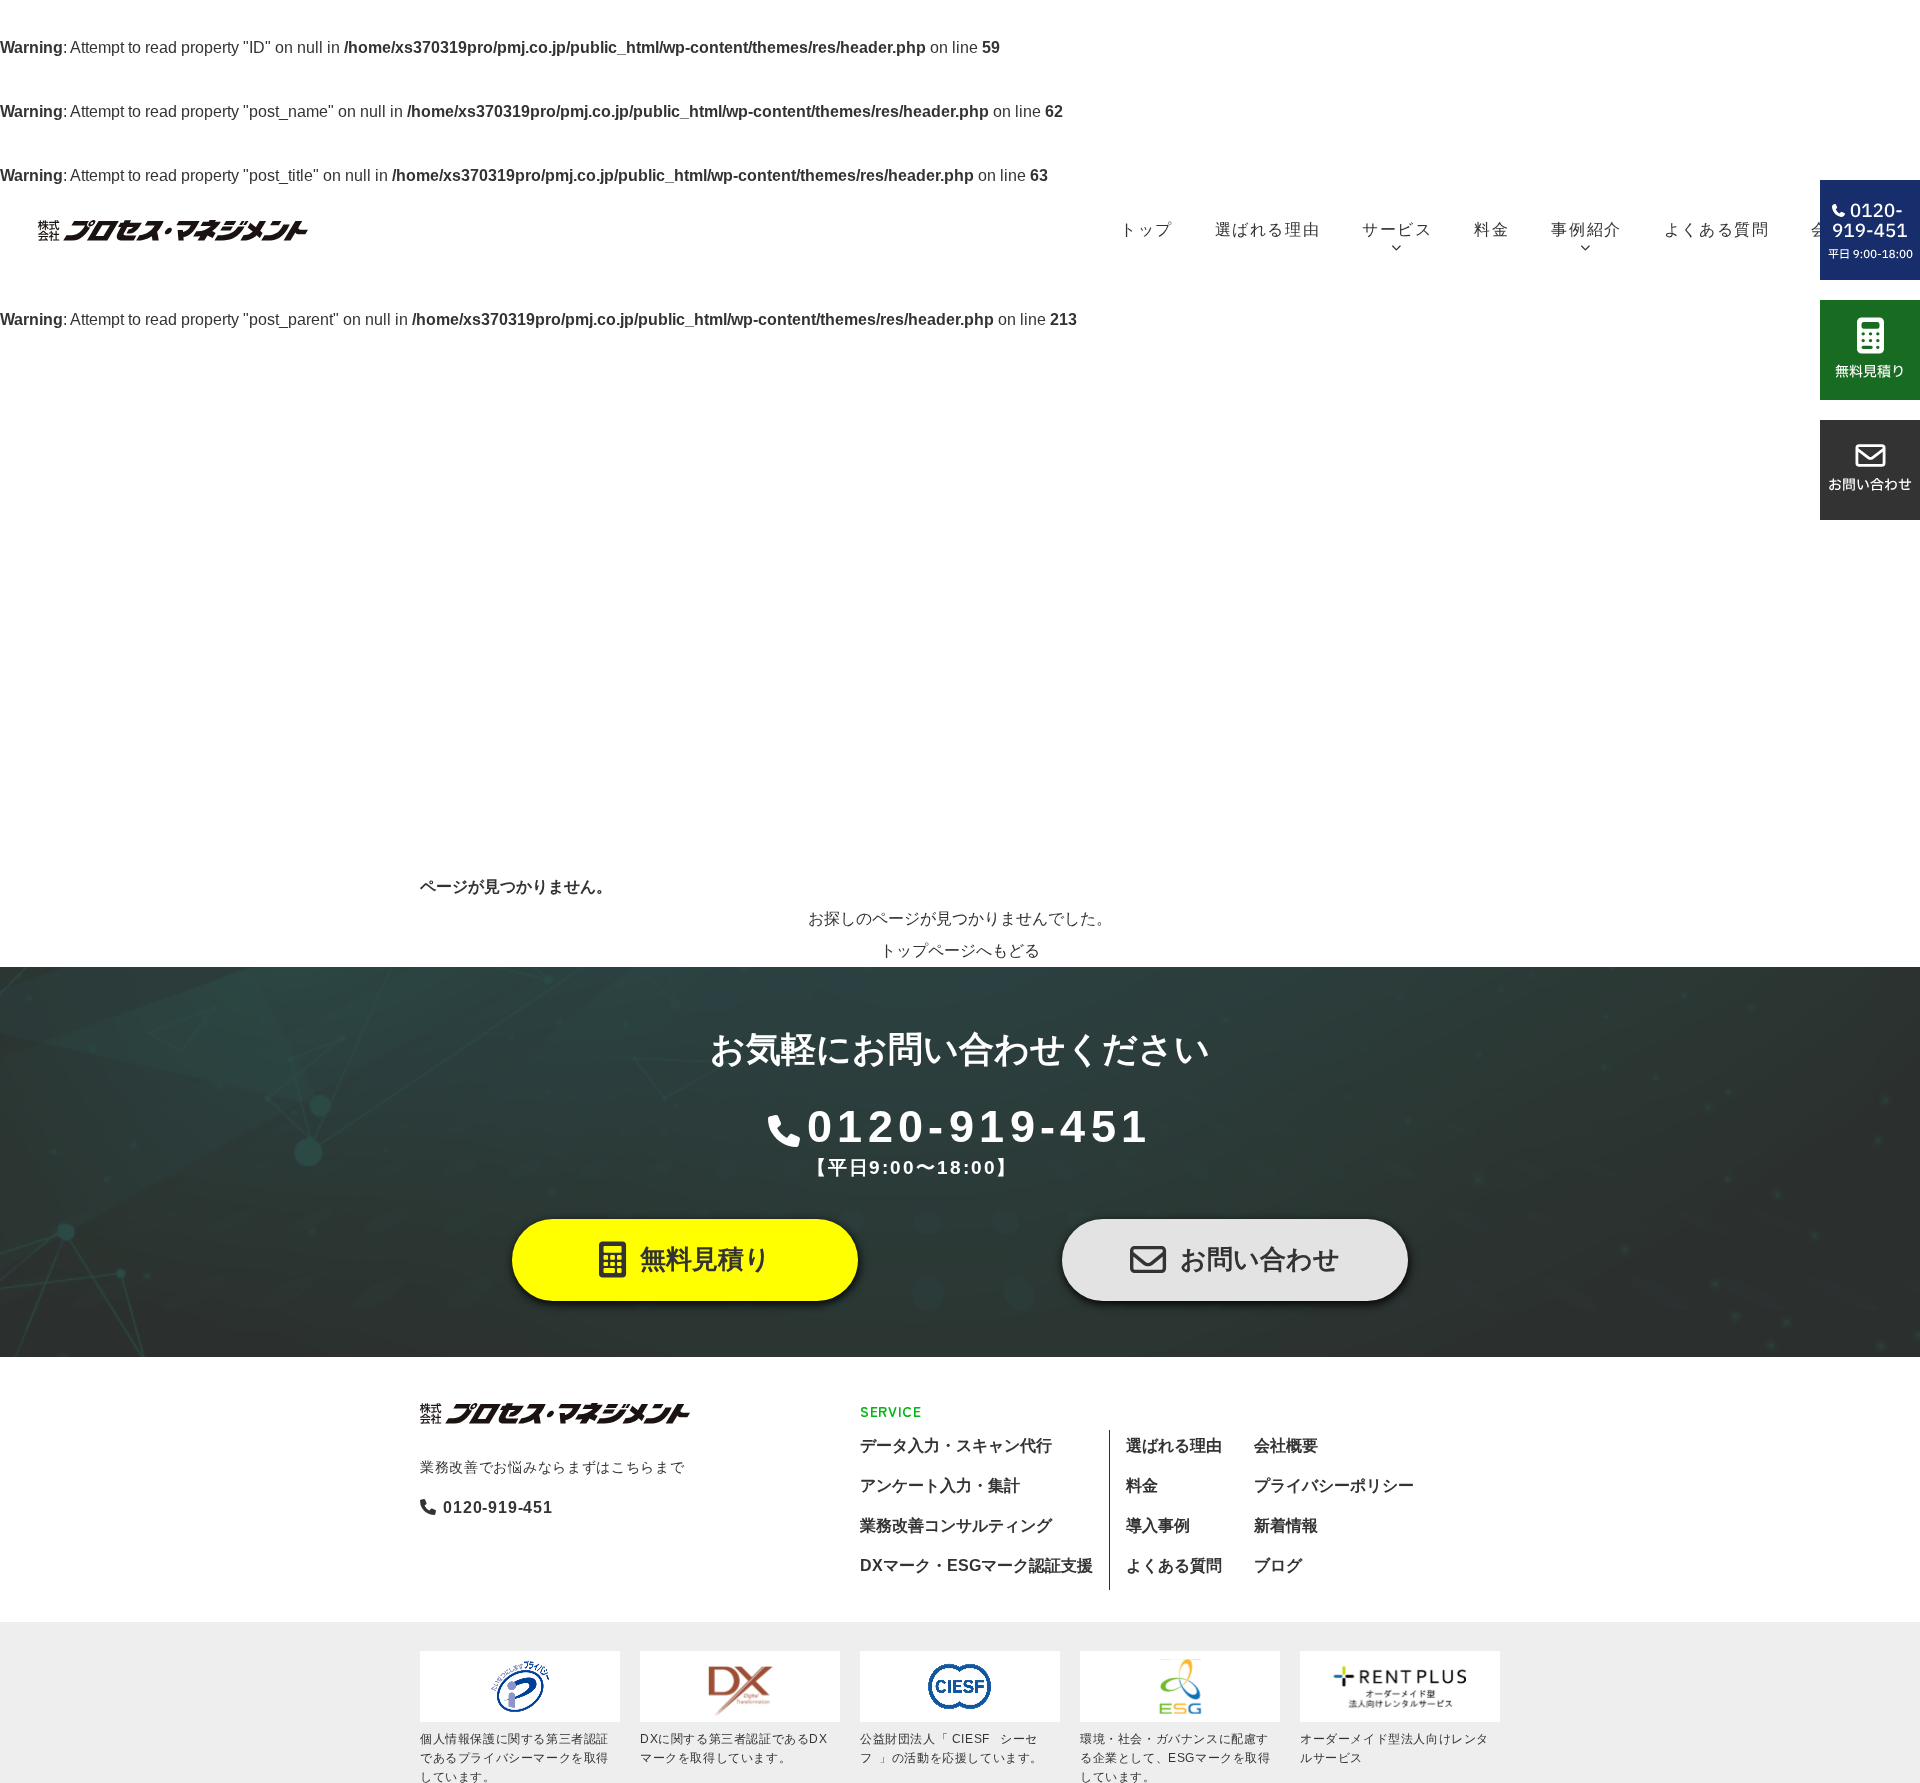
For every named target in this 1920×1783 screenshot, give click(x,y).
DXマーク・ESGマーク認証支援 (976, 1565)
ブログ (1278, 1565)
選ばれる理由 (1174, 1445)
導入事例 (1158, 1525)
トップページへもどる (960, 950)
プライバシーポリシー (1334, 1485)
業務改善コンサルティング (956, 1525)
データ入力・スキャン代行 (956, 1445)
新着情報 (1286, 1525)
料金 (1142, 1485)
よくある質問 (1174, 1565)
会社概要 (1286, 1445)
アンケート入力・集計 (940, 1485)
